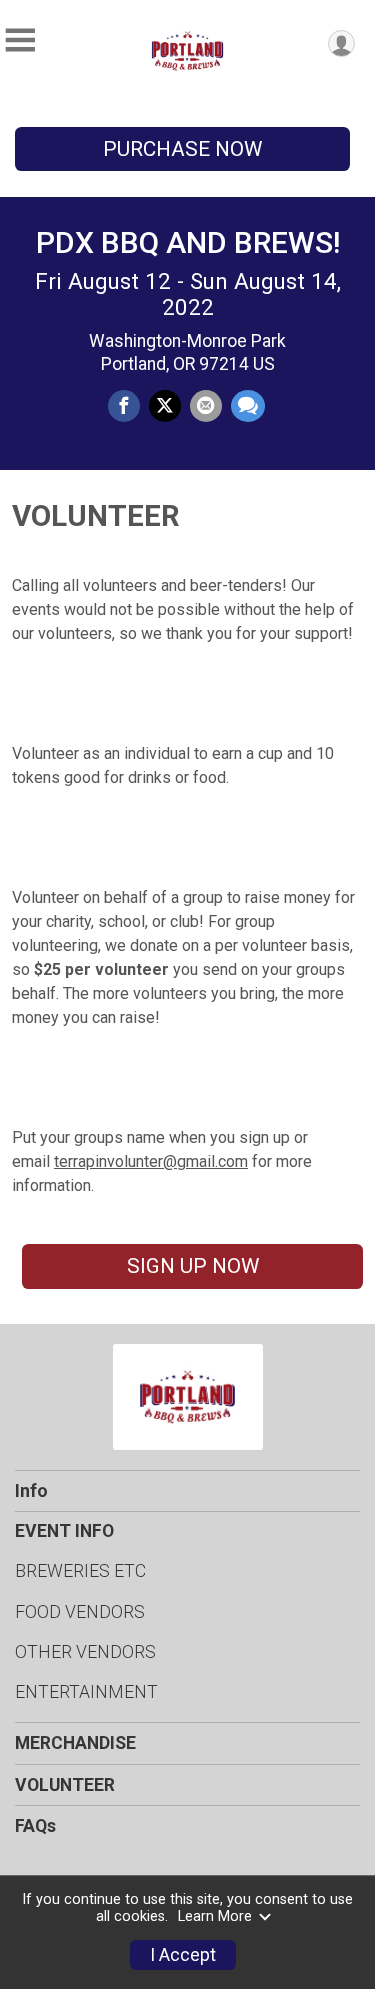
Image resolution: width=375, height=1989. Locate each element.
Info (31, 1491)
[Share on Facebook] (124, 406)
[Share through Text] (248, 406)
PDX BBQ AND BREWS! (188, 242)
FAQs (35, 1826)
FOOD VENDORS (80, 1612)
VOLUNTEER (65, 1785)
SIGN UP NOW (193, 1266)
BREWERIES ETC (80, 1571)
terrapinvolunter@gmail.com (151, 1161)
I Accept (183, 1955)
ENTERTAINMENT (86, 1692)
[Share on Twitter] (165, 406)
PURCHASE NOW (182, 149)
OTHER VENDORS (85, 1652)
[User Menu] (341, 43)
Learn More (215, 1916)
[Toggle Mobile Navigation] (20, 40)
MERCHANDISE (75, 1743)
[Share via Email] (206, 406)
